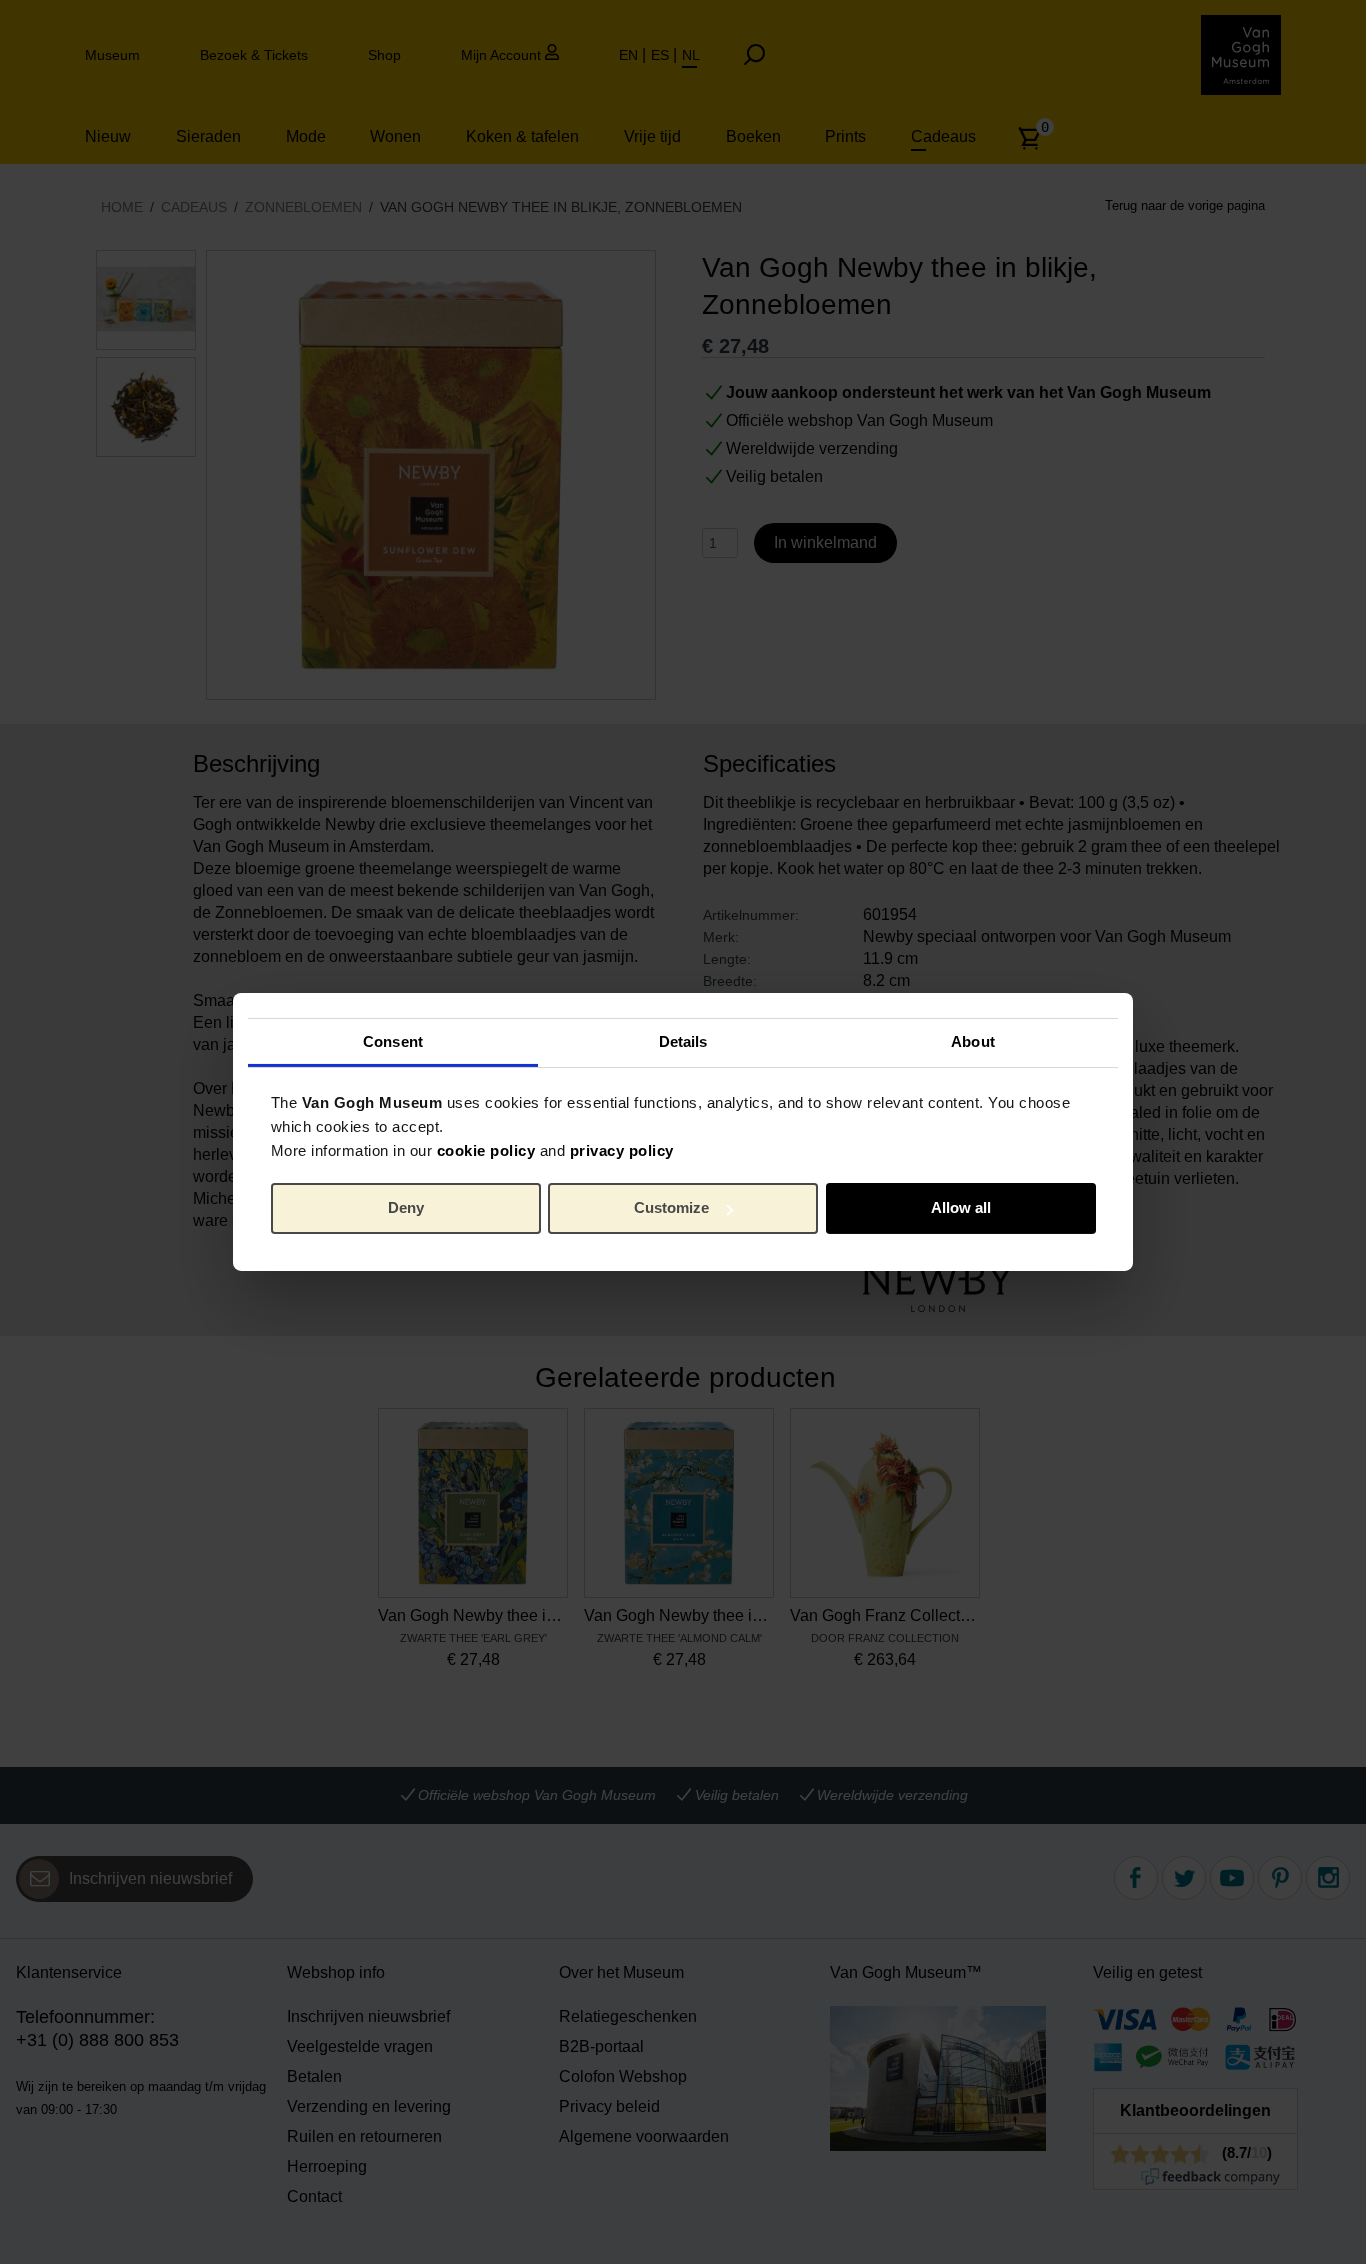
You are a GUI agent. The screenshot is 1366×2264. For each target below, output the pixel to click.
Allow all (961, 1207)
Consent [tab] (393, 1040)
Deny (406, 1207)
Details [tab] (683, 1040)
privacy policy (622, 1149)
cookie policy (486, 1149)
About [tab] (973, 1040)
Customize (671, 1207)
